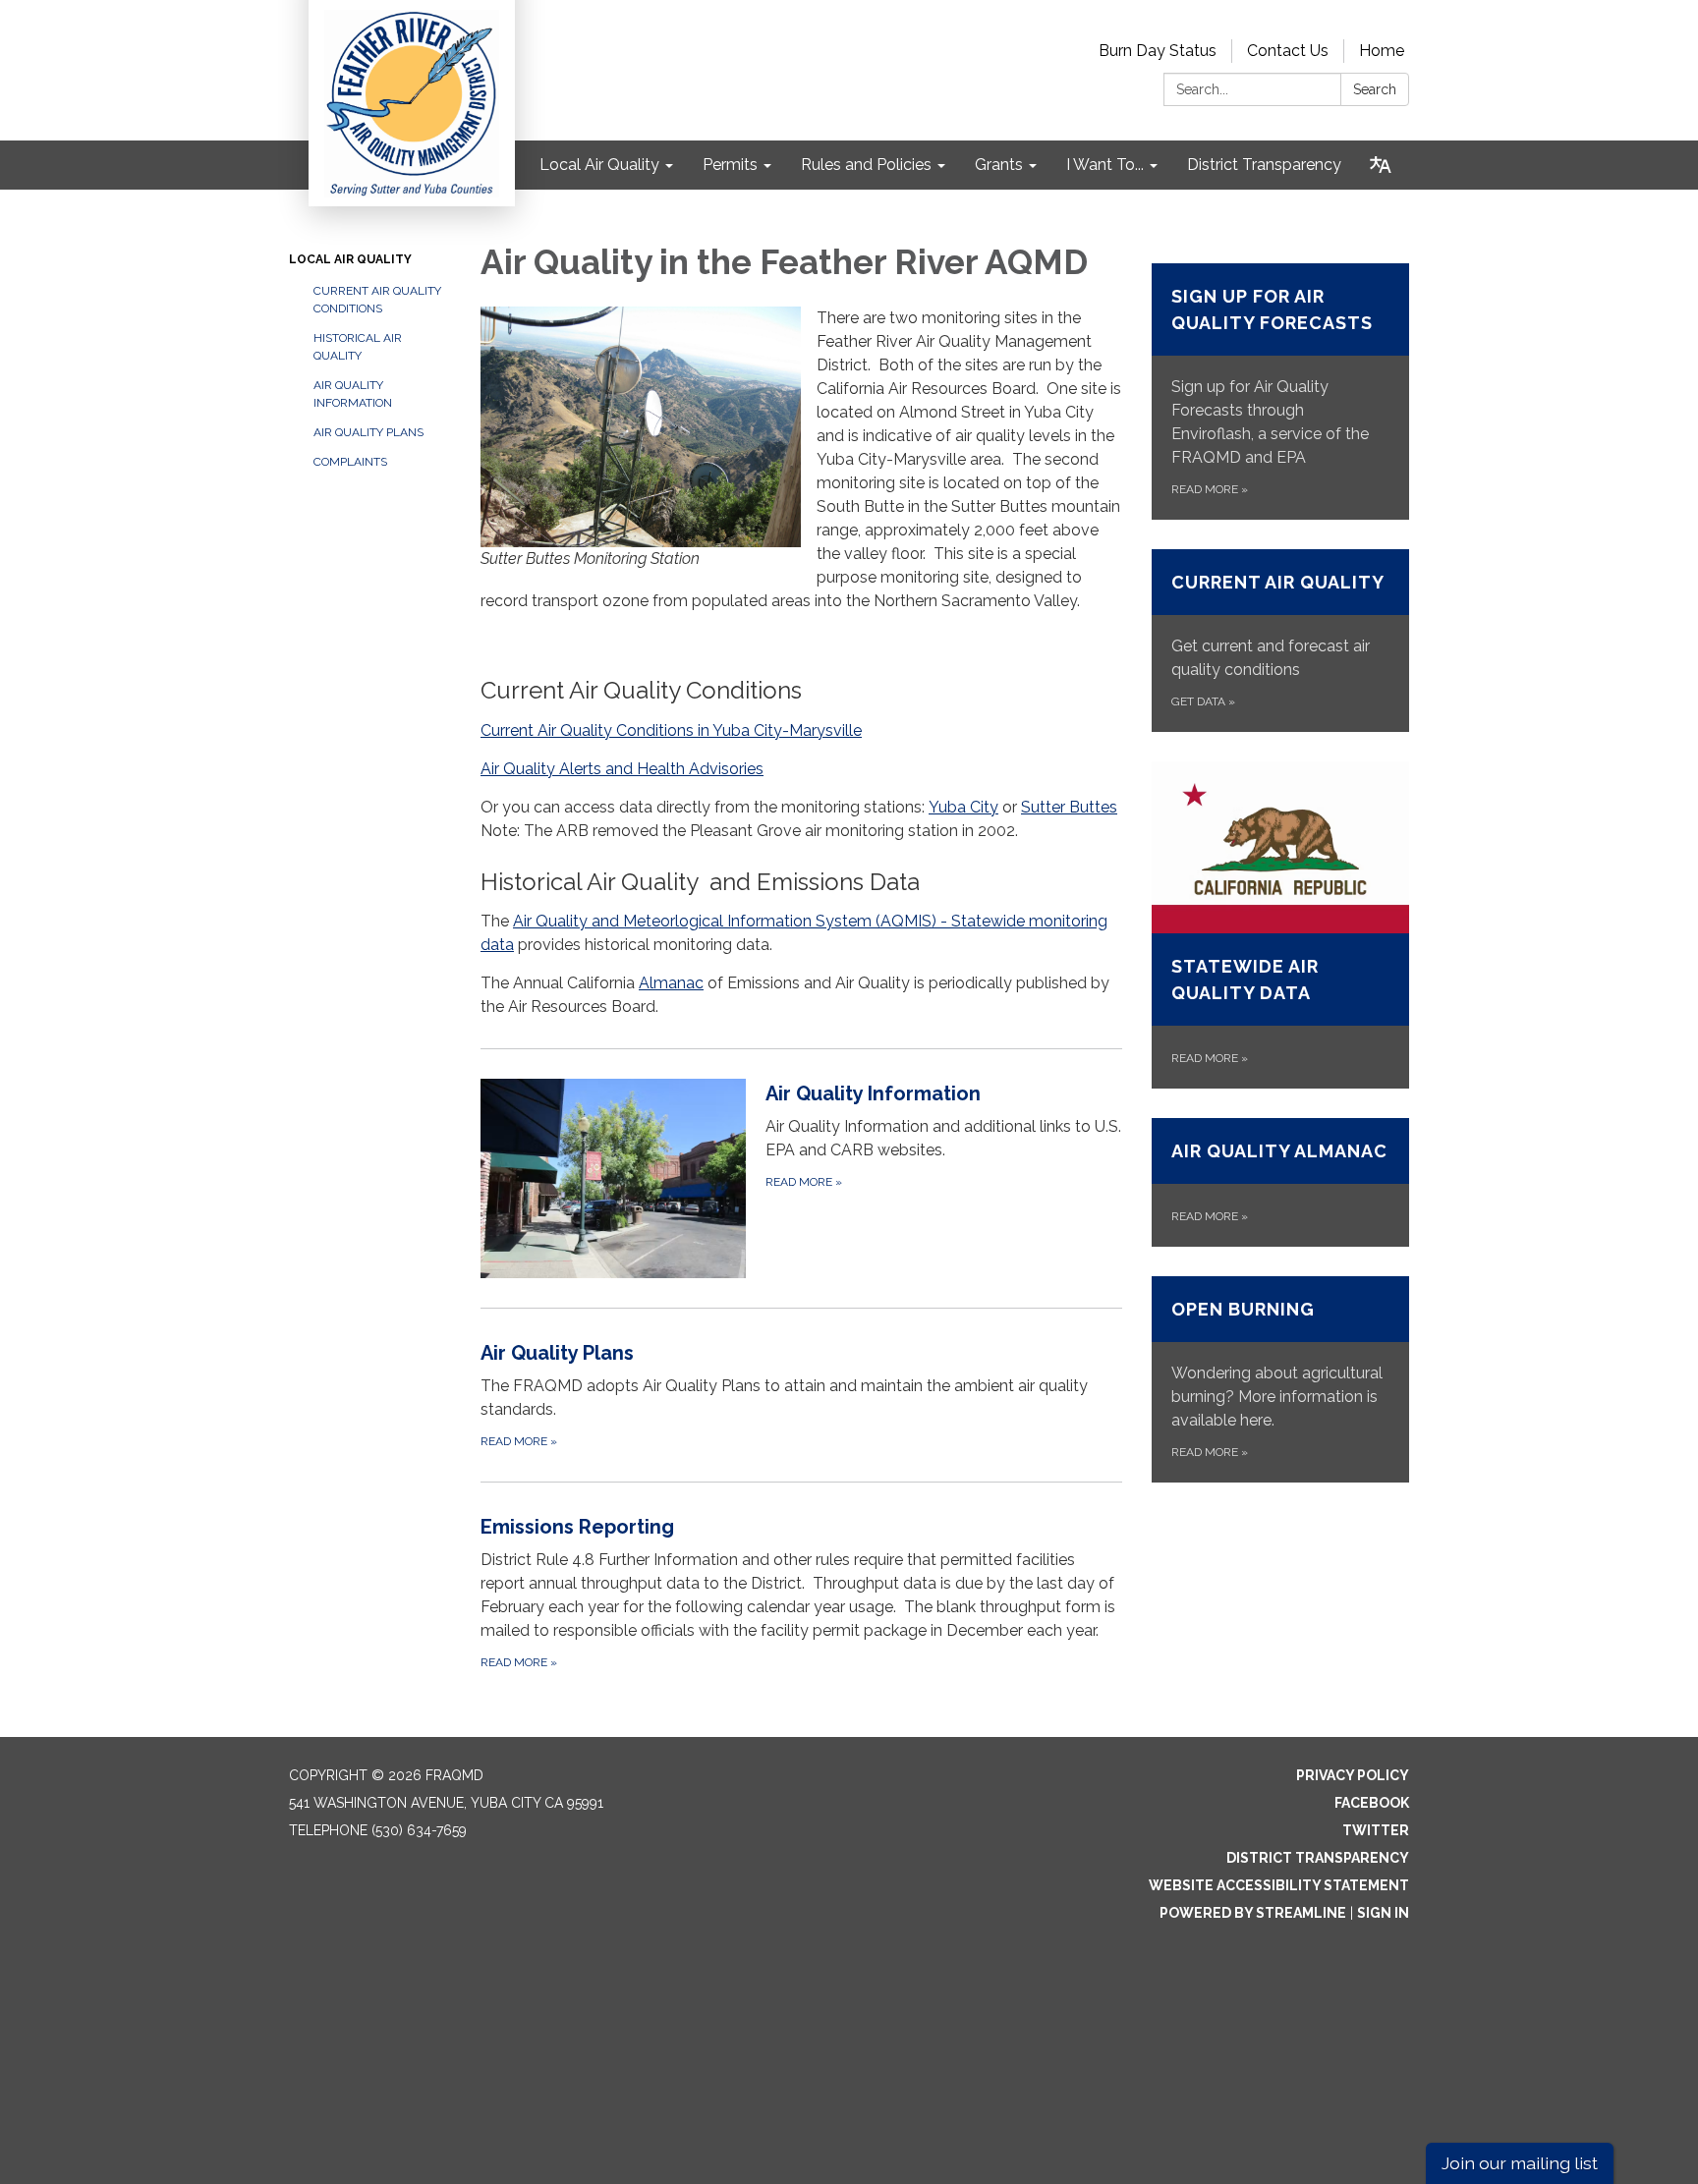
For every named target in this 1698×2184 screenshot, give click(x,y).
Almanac (671, 983)
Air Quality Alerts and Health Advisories (622, 769)
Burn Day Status (1158, 51)
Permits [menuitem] (730, 165)
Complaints (350, 462)
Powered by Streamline (1253, 1913)
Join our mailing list (1520, 2163)
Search (1375, 89)
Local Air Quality (350, 259)
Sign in (1383, 1913)
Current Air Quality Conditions (377, 300)
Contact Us (1288, 51)
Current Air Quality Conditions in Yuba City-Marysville (671, 730)
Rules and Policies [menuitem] (866, 165)
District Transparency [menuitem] (1264, 165)
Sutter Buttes (1069, 807)
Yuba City (963, 807)
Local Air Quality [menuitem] (599, 165)
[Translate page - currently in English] (1381, 165)
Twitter (1376, 1830)
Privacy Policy (1353, 1775)
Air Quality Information (353, 394)
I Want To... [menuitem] (1105, 165)
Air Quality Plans (368, 432)
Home (1382, 51)
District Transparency (1318, 1858)
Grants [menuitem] (999, 165)
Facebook (1372, 1803)
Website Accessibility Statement (1279, 1885)
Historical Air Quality (358, 347)
